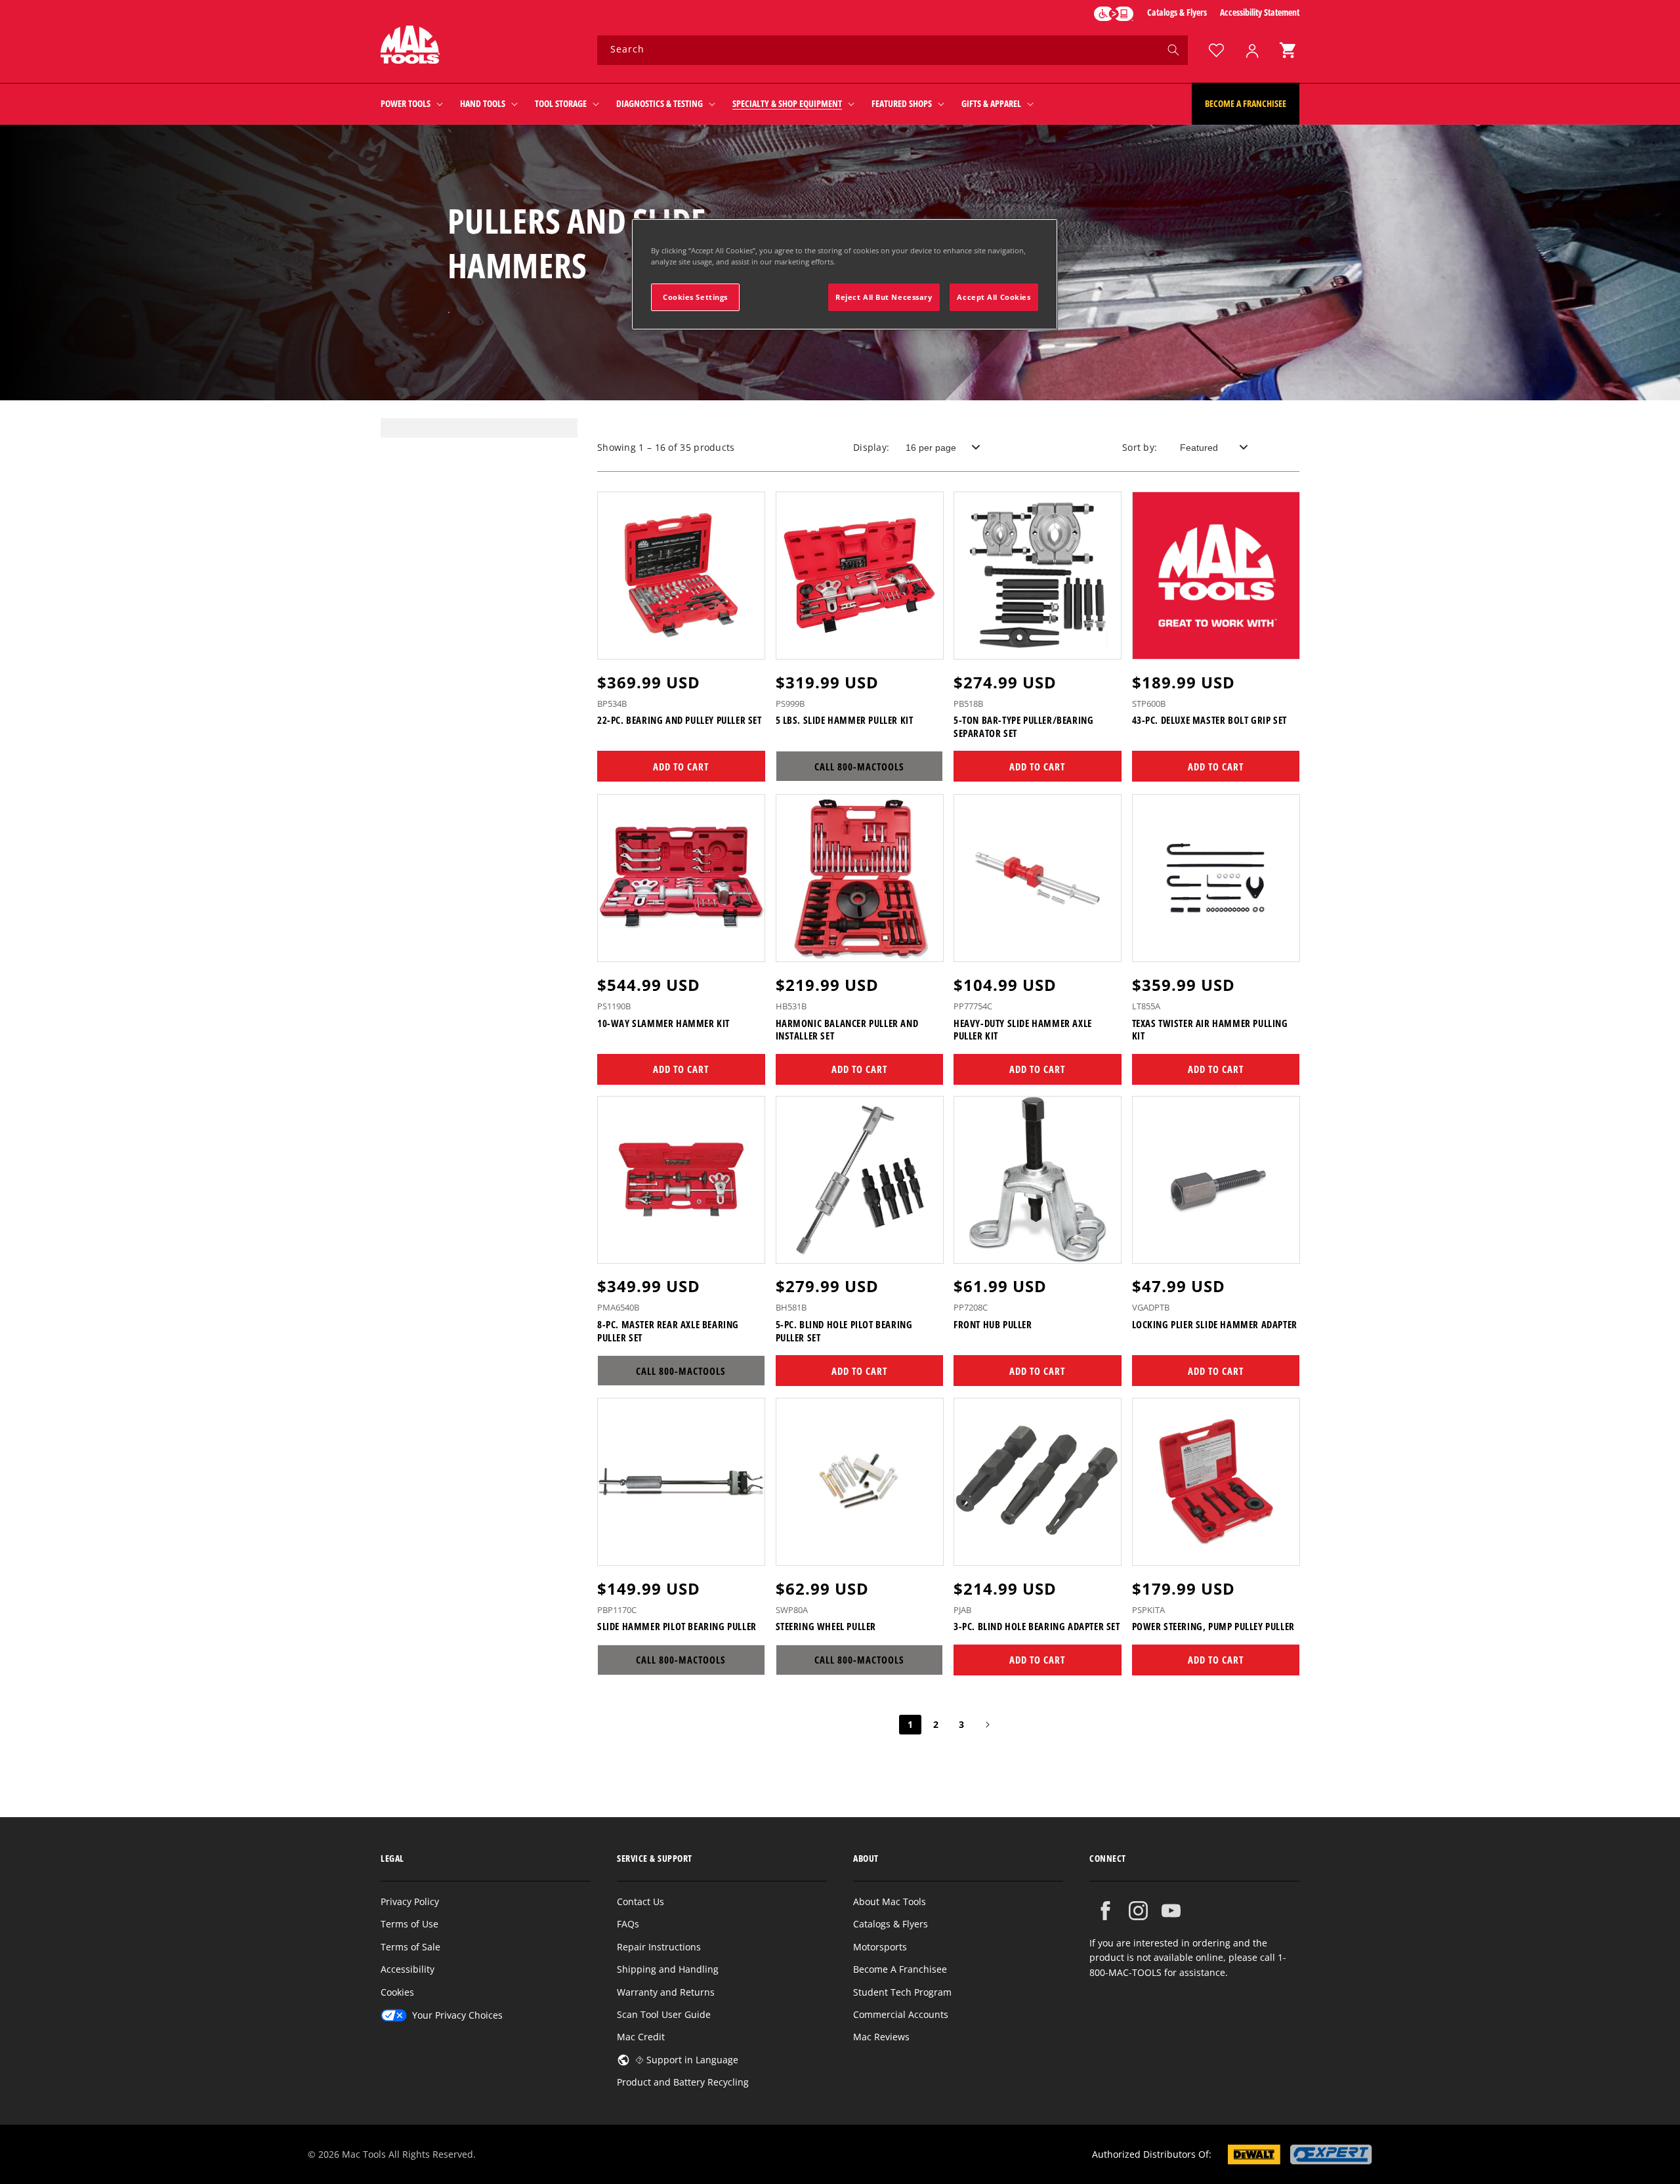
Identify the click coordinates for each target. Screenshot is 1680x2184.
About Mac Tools (890, 1901)
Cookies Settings (695, 297)
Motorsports (880, 1947)
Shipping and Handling (668, 1969)
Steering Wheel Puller (826, 1627)
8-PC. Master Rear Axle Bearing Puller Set (668, 1331)
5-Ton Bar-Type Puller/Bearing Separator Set (1023, 727)
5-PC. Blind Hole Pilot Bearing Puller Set (844, 1331)
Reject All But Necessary (884, 297)
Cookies (397, 1992)
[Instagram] (1138, 1911)
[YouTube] (1171, 1911)
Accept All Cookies (994, 297)
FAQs (628, 1924)
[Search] (1173, 50)
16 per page (931, 448)
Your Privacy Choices (457, 2015)
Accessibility (408, 1969)
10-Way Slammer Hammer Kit (663, 1023)
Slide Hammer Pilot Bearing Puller (677, 1627)
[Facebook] (1105, 1911)
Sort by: (1140, 447)
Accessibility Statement (1260, 12)
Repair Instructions (659, 1947)
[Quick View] (747, 643)
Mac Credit (641, 2037)
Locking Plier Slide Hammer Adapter (1215, 1325)
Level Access (1114, 14)
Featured (1199, 448)
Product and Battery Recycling (683, 2082)
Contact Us (640, 1901)
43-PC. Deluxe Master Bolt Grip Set (1209, 721)
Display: (871, 447)
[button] (1288, 50)
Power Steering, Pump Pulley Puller (1213, 1627)
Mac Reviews (881, 2037)
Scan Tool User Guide (664, 2014)
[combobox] (892, 50)
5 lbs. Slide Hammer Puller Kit (845, 721)
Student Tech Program (902, 1992)
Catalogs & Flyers (1177, 12)
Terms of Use (409, 1924)
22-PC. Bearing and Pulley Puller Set (680, 721)
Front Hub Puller (993, 1325)
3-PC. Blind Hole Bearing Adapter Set (1037, 1627)
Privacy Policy (410, 1901)
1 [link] (910, 1724)
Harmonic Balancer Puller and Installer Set (847, 1029)
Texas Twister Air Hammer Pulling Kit (1210, 1029)
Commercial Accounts (901, 2014)
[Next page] (987, 1725)
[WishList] (1216, 50)
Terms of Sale (410, 1947)
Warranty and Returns (666, 1992)
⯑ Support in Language (687, 2060)
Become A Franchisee (900, 1969)
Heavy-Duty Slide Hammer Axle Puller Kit (1023, 1029)
